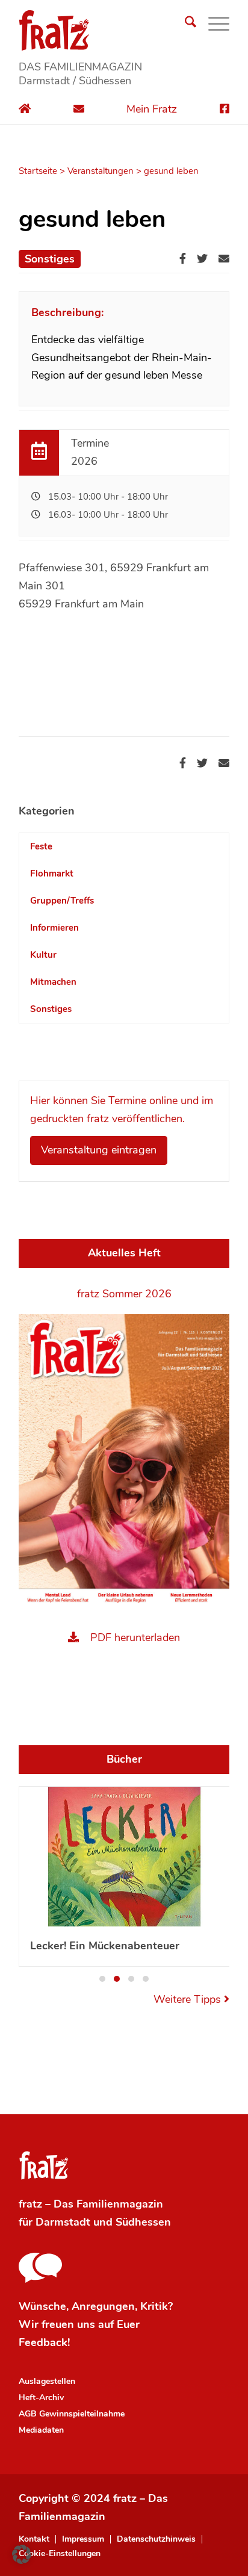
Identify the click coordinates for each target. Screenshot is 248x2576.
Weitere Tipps (189, 1999)
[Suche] (184, 24)
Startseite (38, 171)
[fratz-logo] (124, 30)
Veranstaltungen (101, 171)
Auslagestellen (47, 2381)
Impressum (83, 2539)
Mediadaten (41, 2430)
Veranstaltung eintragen (99, 1150)
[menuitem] (184, 24)
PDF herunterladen (135, 1637)
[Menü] (213, 24)
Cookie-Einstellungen (60, 2554)
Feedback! (44, 2342)
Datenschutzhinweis (156, 2539)
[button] (102, 1979)
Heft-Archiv (41, 2398)
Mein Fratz (152, 109)
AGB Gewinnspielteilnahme (72, 2414)
